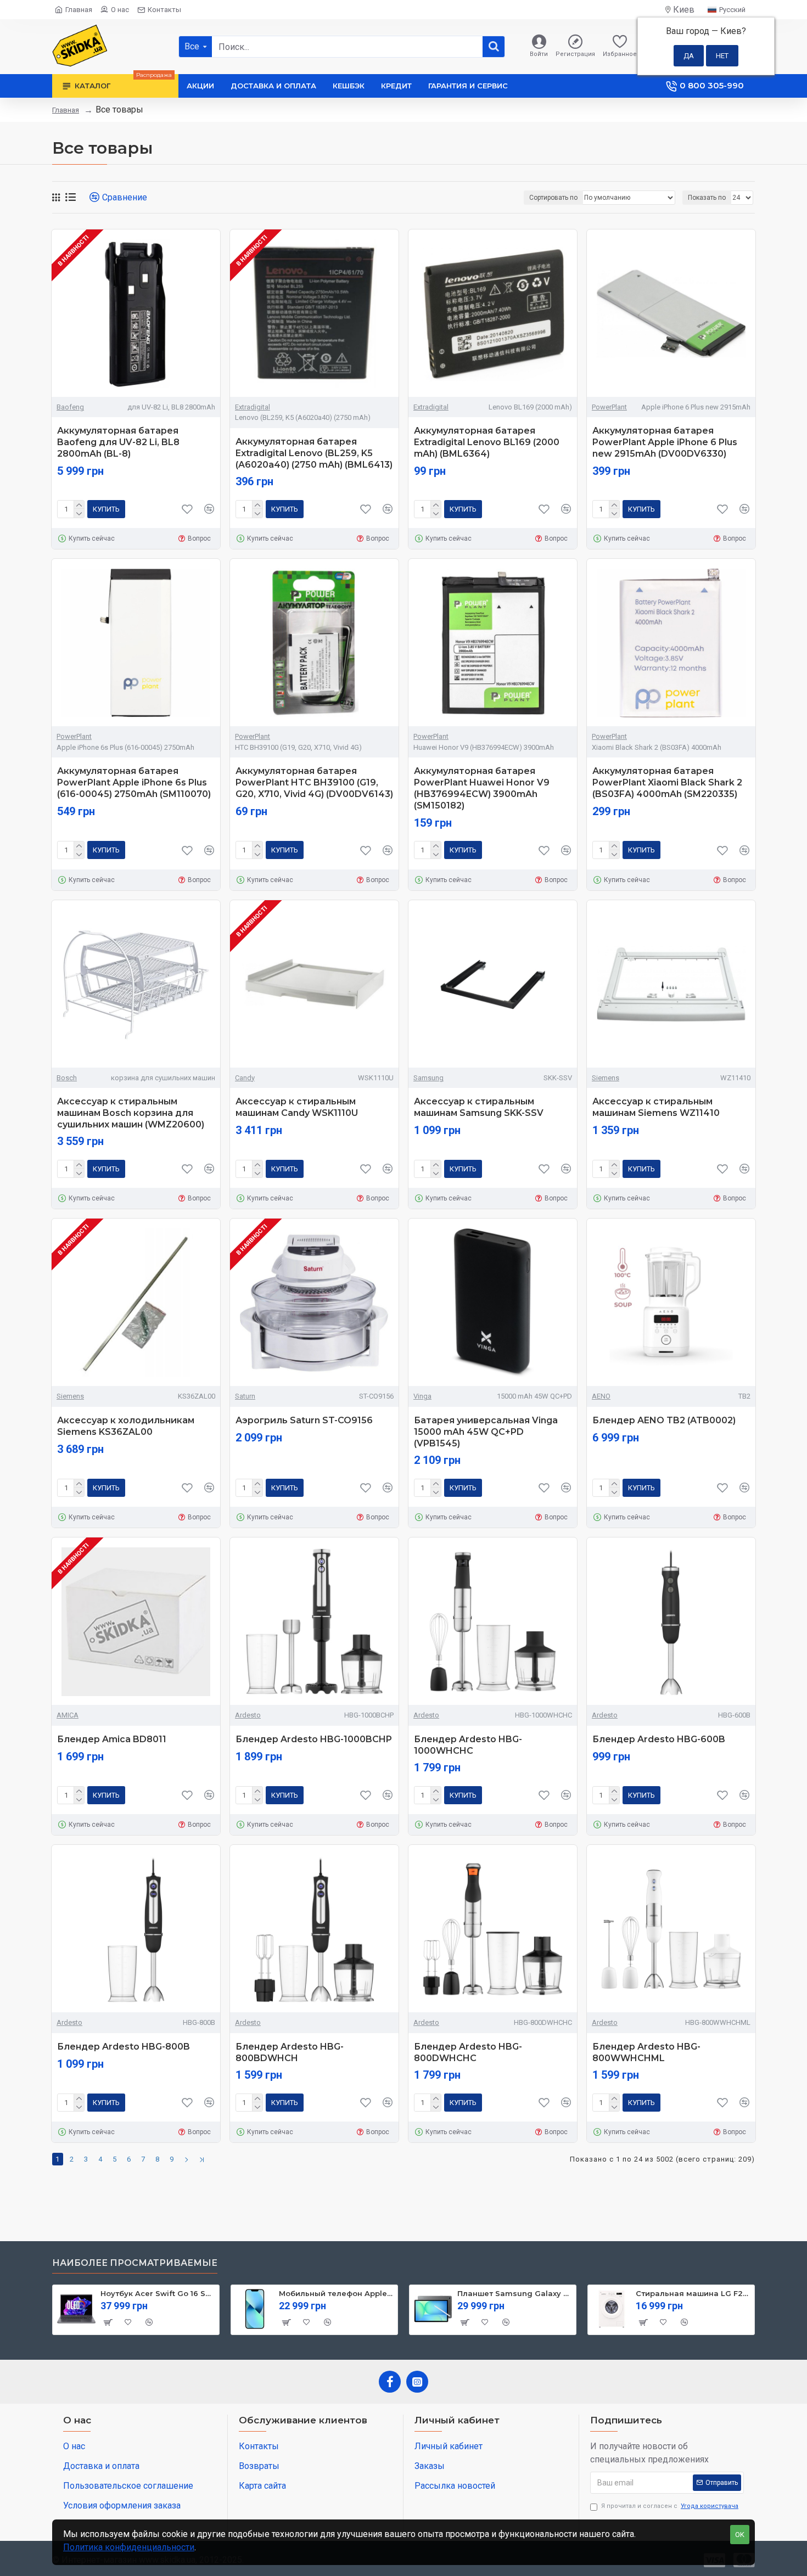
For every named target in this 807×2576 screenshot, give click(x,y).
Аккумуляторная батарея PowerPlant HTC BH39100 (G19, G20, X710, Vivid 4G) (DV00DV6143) (314, 782)
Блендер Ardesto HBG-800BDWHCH (290, 2052)
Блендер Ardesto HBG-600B (659, 1739)
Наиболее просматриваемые (135, 2263)
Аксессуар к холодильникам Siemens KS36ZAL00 (126, 1426)
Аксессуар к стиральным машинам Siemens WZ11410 (656, 1107)
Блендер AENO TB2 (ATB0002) (664, 1420)
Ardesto (248, 1715)
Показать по (707, 198)
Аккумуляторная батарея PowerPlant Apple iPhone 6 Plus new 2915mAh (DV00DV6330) (665, 442)
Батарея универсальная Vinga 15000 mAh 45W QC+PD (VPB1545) (486, 1432)
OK (740, 2535)
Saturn (245, 1396)
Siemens (606, 1078)
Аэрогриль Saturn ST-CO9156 (304, 1420)
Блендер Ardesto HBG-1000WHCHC (468, 1745)
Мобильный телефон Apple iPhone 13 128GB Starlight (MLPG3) (336, 2293)
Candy (245, 1078)
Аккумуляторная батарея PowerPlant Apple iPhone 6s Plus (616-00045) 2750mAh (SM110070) (134, 782)
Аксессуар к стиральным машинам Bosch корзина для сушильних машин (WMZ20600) (131, 1113)
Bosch (67, 1078)
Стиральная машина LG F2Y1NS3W (693, 2293)
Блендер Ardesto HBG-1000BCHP (314, 1739)
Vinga (422, 1396)
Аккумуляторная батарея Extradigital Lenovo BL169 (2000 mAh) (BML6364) (487, 442)
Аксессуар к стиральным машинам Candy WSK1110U (297, 1107)
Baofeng (70, 407)
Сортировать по (553, 198)
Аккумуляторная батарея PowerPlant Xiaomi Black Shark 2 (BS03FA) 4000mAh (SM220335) (667, 782)
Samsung (428, 1078)
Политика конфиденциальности (129, 2547)
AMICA (68, 1715)
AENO (601, 1396)
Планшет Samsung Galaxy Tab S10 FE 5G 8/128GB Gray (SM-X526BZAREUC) (515, 2293)
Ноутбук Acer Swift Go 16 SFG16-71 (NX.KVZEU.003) (158, 2293)
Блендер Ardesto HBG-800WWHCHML (646, 2052)
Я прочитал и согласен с (670, 2506)
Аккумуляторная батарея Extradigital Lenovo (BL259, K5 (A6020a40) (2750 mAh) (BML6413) (314, 453)
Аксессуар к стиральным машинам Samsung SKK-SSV (479, 1107)
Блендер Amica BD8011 (112, 1739)
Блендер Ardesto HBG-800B (124, 2047)
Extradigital (253, 407)
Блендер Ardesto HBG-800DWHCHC (468, 2052)
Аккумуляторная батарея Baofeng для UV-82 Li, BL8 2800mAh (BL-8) (118, 442)
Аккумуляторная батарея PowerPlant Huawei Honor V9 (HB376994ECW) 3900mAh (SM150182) (482, 788)
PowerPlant (609, 407)
